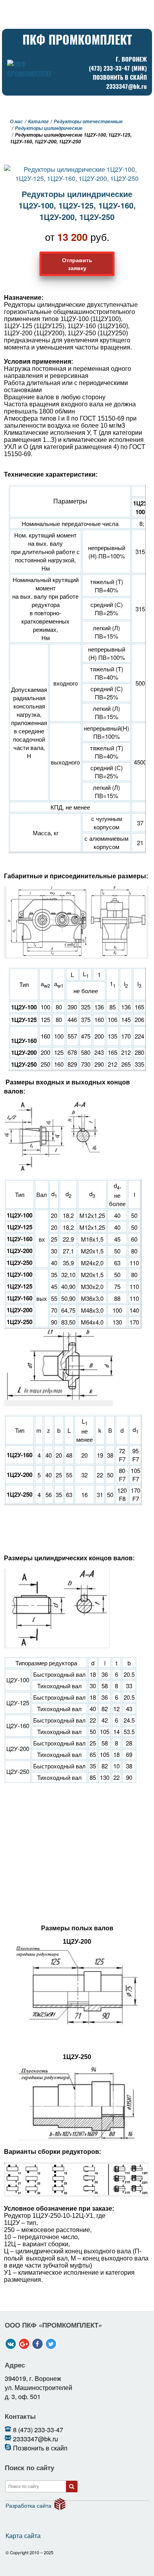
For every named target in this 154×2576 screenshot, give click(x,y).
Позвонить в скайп (120, 77)
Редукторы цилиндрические (49, 128)
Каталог (38, 121)
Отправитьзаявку (77, 264)
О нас (16, 121)
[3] (72, 2487)
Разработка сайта (28, 2505)
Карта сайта (23, 2536)
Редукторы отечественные (88, 121)
